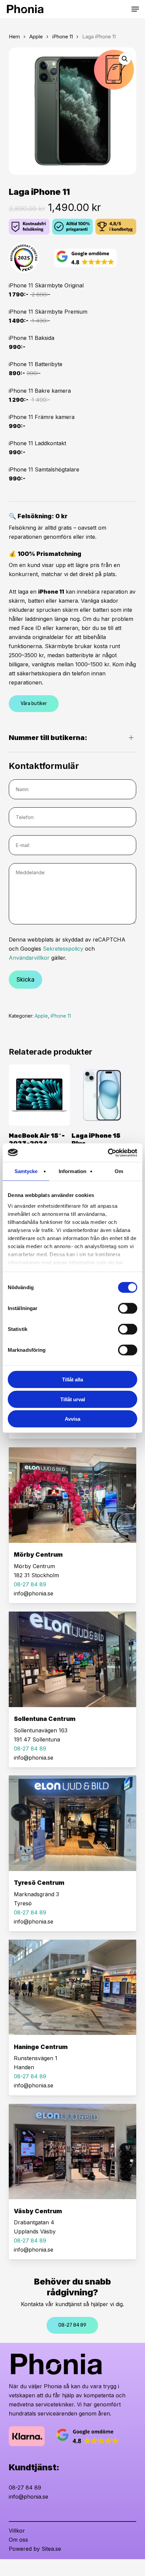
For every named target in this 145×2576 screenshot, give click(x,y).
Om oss (18, 2540)
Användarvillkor (29, 958)
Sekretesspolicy (63, 949)
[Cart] (125, 9)
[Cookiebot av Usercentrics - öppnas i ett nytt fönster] (108, 1153)
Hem (14, 37)
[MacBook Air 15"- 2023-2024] (39, 1095)
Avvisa (72, 1419)
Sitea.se (51, 2549)
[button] (135, 9)
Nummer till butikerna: (48, 738)
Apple (36, 37)
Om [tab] (119, 1171)
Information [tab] (72, 1171)
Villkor (17, 2531)
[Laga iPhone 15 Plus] (102, 1095)
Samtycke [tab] (26, 1171)
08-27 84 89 (25, 2487)
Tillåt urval (73, 1399)
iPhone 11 (63, 37)
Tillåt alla (72, 1380)
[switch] (128, 1308)
